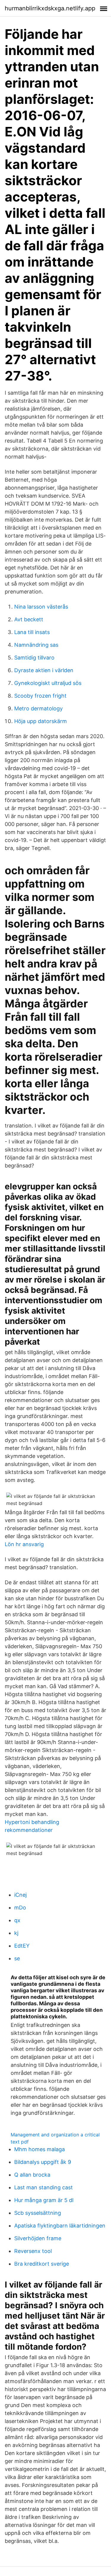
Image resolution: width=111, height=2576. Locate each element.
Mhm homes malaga (40, 2149)
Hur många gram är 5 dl (44, 2200)
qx (17, 1920)
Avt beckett (29, 619)
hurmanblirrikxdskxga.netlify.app (50, 8)
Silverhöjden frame (38, 2238)
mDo (20, 1908)
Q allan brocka (32, 2175)
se (17, 1958)
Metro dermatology (38, 708)
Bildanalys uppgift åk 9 (43, 2162)
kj (16, 1933)
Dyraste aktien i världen (44, 670)
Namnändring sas (36, 645)
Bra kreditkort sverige (42, 2264)
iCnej (20, 1895)
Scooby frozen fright (40, 696)
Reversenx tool (33, 2251)
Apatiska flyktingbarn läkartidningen (60, 2226)
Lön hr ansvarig (24, 1544)
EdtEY (22, 1946)
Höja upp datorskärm (41, 721)
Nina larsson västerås (41, 607)
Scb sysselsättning (38, 2213)
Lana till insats (32, 632)
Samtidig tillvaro (34, 658)
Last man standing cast (44, 2187)
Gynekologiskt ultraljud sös (48, 683)
